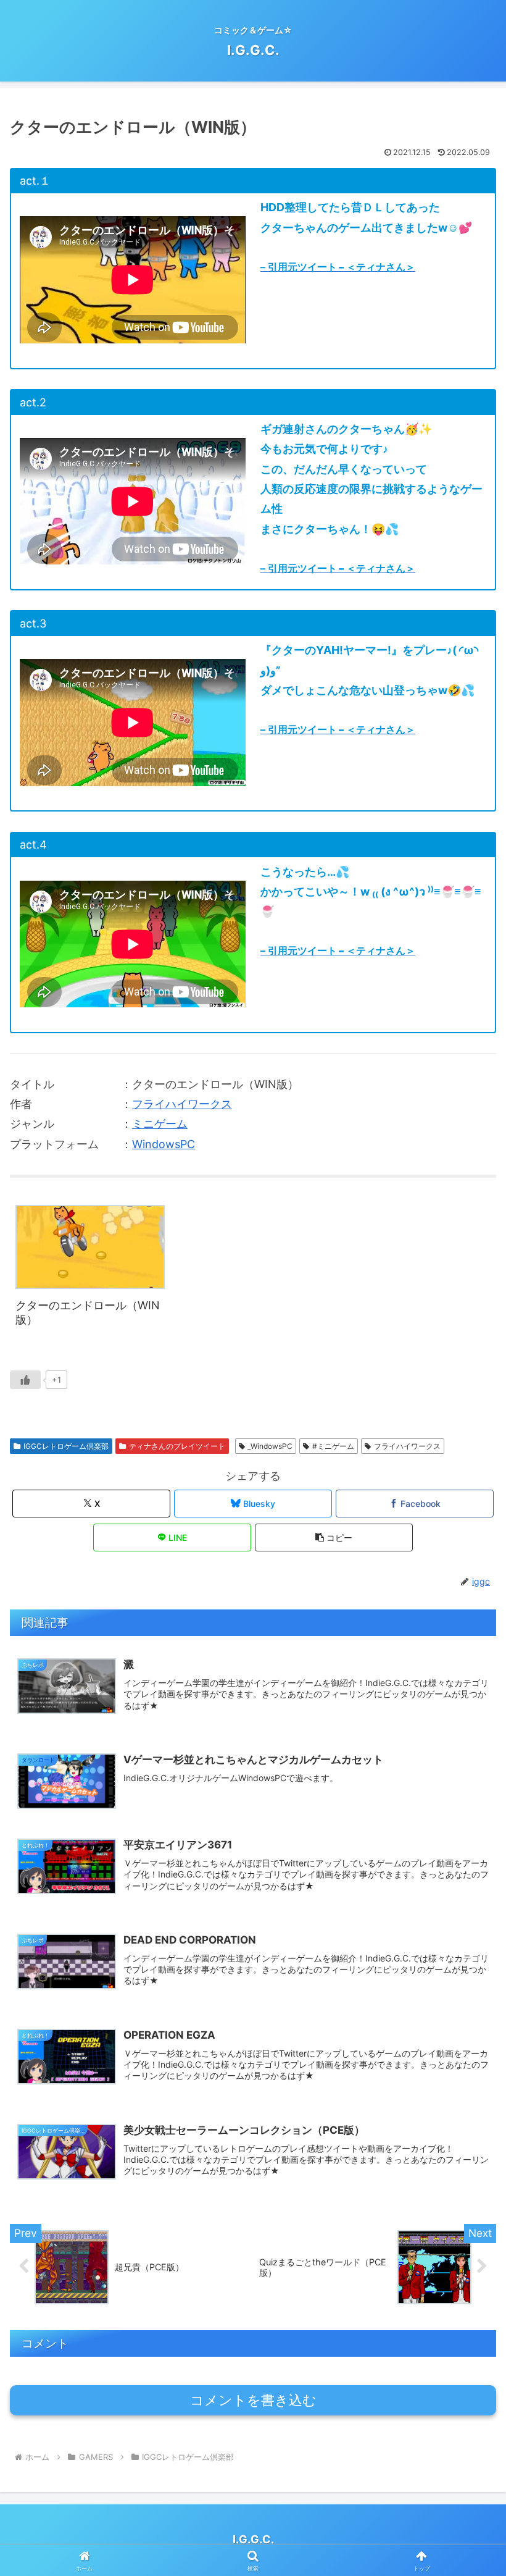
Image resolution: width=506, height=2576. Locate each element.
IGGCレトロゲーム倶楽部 (66, 1446)
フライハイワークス (182, 1104)
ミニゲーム (160, 1124)
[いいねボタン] (25, 1380)
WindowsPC (164, 1144)
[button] (334, 1538)
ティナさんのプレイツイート (177, 1446)
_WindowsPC (270, 1446)
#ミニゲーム (333, 1446)
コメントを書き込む (253, 2400)
